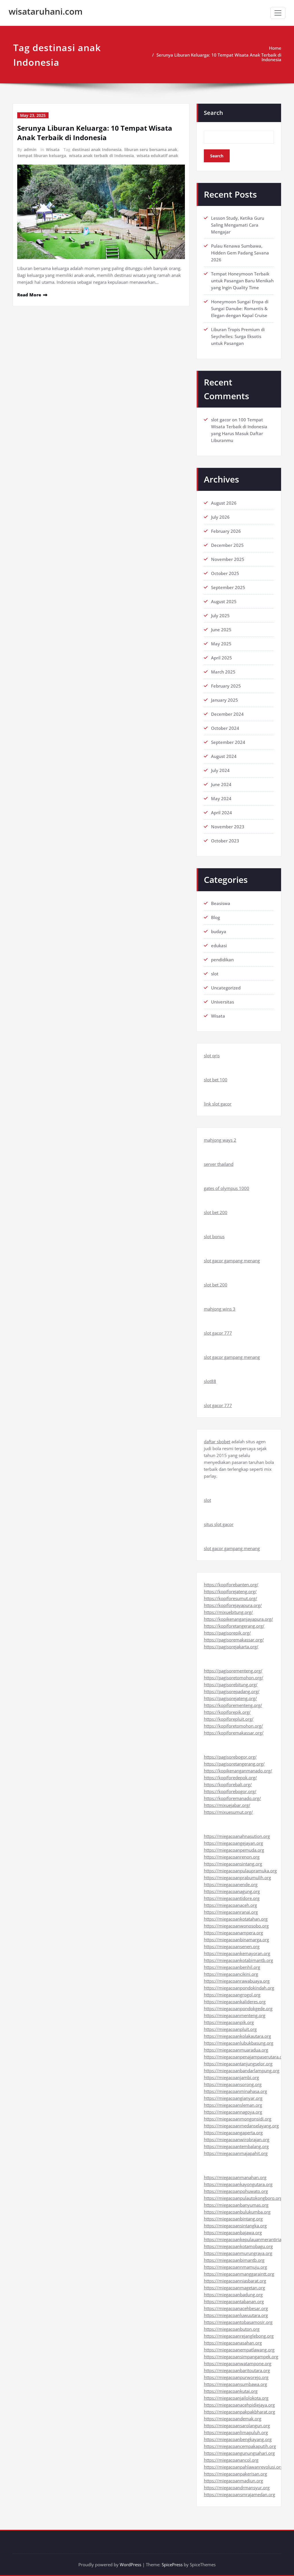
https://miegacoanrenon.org (232, 1857)
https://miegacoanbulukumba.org (237, 2212)
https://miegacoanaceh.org (230, 1905)
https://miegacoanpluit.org (230, 2029)
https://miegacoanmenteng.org (235, 2015)
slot (215, 974)
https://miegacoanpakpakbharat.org (239, 2412)
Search (213, 113)
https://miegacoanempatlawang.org (239, 2350)
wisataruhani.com (46, 11)
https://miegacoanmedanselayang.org (241, 2126)
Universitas (223, 1002)
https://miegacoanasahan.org (233, 2343)
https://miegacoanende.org (231, 1884)
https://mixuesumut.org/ (228, 1812)
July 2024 (220, 770)
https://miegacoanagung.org (232, 1891)
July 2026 (220, 517)
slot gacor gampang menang (232, 1261)
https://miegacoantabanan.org (234, 2301)
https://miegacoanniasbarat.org (235, 2281)
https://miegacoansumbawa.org (235, 2384)
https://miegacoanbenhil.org (232, 1967)
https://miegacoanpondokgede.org (238, 2008)
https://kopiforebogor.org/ (230, 1791)
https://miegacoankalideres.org (235, 2002)
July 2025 (220, 615)
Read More (29, 295)
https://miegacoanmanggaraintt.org (239, 2274)
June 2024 (221, 784)
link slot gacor (218, 1104)
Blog (215, 917)
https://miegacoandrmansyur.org (237, 2488)
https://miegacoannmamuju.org (235, 2267)
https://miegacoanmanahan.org (235, 2177)
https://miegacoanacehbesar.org (236, 2308)
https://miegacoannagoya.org (233, 2112)
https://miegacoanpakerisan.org (235, 2474)
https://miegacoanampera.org (233, 1933)
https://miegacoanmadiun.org (233, 2481)
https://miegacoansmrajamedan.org (239, 2494)
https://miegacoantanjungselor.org (238, 2064)
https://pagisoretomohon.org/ (234, 1678)
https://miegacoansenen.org (232, 1946)
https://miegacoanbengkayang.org (238, 2439)
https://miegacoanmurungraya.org (238, 2253)
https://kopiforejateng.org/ (230, 1591)
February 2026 (226, 531)
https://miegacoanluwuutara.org (236, 2315)
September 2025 (228, 587)
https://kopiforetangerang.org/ (234, 1626)
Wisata (53, 149)
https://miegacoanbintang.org (233, 2219)
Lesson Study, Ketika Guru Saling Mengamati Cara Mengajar (238, 225)
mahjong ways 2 (220, 1140)
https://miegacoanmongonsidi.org (238, 2119)
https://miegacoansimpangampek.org (241, 2357)
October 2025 (225, 573)
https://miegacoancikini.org (231, 1974)
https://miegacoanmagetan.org (234, 2288)
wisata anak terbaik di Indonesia (101, 156)
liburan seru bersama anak (151, 149)
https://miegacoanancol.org (231, 2460)
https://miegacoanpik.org (229, 2022)
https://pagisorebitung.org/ (231, 1684)
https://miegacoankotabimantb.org (238, 1960)
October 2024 (225, 728)
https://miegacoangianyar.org (233, 2098)
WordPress (130, 2565)
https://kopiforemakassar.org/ (234, 1733)
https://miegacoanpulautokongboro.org (243, 2198)
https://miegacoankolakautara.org (237, 2036)
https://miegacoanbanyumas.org (236, 2205)
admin (30, 149)
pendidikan (222, 960)
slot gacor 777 (218, 1333)
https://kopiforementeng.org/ (233, 1705)
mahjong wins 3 (220, 1309)
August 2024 (224, 756)
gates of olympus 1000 (227, 1188)
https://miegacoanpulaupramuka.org (240, 1871)
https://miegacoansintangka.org (235, 2226)
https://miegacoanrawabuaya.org (237, 1981)
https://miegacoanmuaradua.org (236, 2050)
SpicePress (172, 2565)
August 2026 (224, 503)
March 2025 (223, 672)
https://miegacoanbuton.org (232, 2329)
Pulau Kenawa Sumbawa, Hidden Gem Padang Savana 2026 (240, 253)
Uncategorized (226, 988)
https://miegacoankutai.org (231, 2391)
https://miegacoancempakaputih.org (240, 2446)
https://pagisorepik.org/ (227, 1633)
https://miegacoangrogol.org (232, 1995)
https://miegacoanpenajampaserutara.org (245, 2057)
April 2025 (222, 658)
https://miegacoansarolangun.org (237, 2426)
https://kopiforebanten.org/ (231, 1585)
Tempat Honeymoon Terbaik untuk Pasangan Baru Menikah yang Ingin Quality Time (242, 281)
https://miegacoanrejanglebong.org (239, 2336)
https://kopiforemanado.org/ (232, 1798)
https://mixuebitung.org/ (228, 1612)
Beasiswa (221, 903)
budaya (219, 931)
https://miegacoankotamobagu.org (238, 2246)
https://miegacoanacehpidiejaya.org (239, 2405)
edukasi (219, 946)
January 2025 (225, 700)
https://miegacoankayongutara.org (238, 2184)
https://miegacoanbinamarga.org (236, 1940)
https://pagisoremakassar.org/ (234, 1640)
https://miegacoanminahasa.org (235, 2091)
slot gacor (221, 420)
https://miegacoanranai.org (231, 1912)
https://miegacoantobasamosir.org (238, 2322)
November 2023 (228, 827)
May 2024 (221, 798)
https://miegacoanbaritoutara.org (237, 2370)
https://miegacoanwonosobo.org (236, 1926)
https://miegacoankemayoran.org (237, 1953)
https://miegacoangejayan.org (233, 1843)
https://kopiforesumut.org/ (231, 1598)
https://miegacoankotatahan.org (236, 1919)
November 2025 (228, 559)
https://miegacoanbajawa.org (233, 2232)
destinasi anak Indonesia (97, 149)
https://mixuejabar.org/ (227, 1805)
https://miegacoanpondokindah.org (239, 1988)
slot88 (210, 1381)
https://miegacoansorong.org (233, 2084)
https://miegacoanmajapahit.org (236, 2153)
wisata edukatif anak (157, 156)
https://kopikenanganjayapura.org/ (238, 1619)
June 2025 (221, 630)
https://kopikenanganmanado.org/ (238, 1771)
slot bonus (214, 1236)
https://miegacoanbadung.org (233, 2295)
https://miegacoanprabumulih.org (237, 1878)
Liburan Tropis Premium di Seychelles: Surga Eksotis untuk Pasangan (238, 336)
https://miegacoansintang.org (233, 1864)
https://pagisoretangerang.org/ (234, 1764)
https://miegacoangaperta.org (233, 2133)
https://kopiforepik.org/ (227, 1712)
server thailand (219, 1164)
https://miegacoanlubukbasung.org (239, 2043)
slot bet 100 (216, 1080)
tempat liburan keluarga (42, 156)
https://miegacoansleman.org (233, 2105)
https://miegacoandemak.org (233, 2419)
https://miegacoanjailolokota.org (236, 2398)
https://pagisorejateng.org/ (230, 1698)
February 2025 (226, 686)
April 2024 (222, 813)
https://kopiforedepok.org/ (230, 1778)
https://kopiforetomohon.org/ (233, 1726)
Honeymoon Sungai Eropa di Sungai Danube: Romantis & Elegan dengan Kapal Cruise (240, 308)
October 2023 (225, 841)
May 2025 (221, 644)
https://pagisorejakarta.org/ (231, 1647)
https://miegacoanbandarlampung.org (242, 2071)
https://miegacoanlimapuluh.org (236, 2432)
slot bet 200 (216, 1212)
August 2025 (224, 601)
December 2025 (227, 545)
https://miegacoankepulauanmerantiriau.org (248, 2239)
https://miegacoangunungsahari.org (239, 2453)
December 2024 (227, 714)
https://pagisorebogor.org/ (230, 1757)
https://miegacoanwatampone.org (238, 2363)
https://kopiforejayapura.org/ (233, 1605)
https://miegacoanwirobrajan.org (237, 2139)
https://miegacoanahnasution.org (237, 1836)
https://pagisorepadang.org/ (232, 1691)
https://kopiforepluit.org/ (229, 1719)
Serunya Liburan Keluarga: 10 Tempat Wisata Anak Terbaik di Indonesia (219, 57)
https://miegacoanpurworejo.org (236, 2377)
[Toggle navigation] (278, 13)
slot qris (212, 1056)
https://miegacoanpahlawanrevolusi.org (243, 2467)
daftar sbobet (217, 1442)
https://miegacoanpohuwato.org (236, 2191)
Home (275, 48)
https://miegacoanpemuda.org (234, 1850)
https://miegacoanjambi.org (231, 2077)
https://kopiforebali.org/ (228, 1784)
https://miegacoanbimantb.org (234, 2260)
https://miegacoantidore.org (232, 1898)
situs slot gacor (219, 1524)
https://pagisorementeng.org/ (233, 1671)
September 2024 (228, 742)
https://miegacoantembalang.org (236, 2146)
